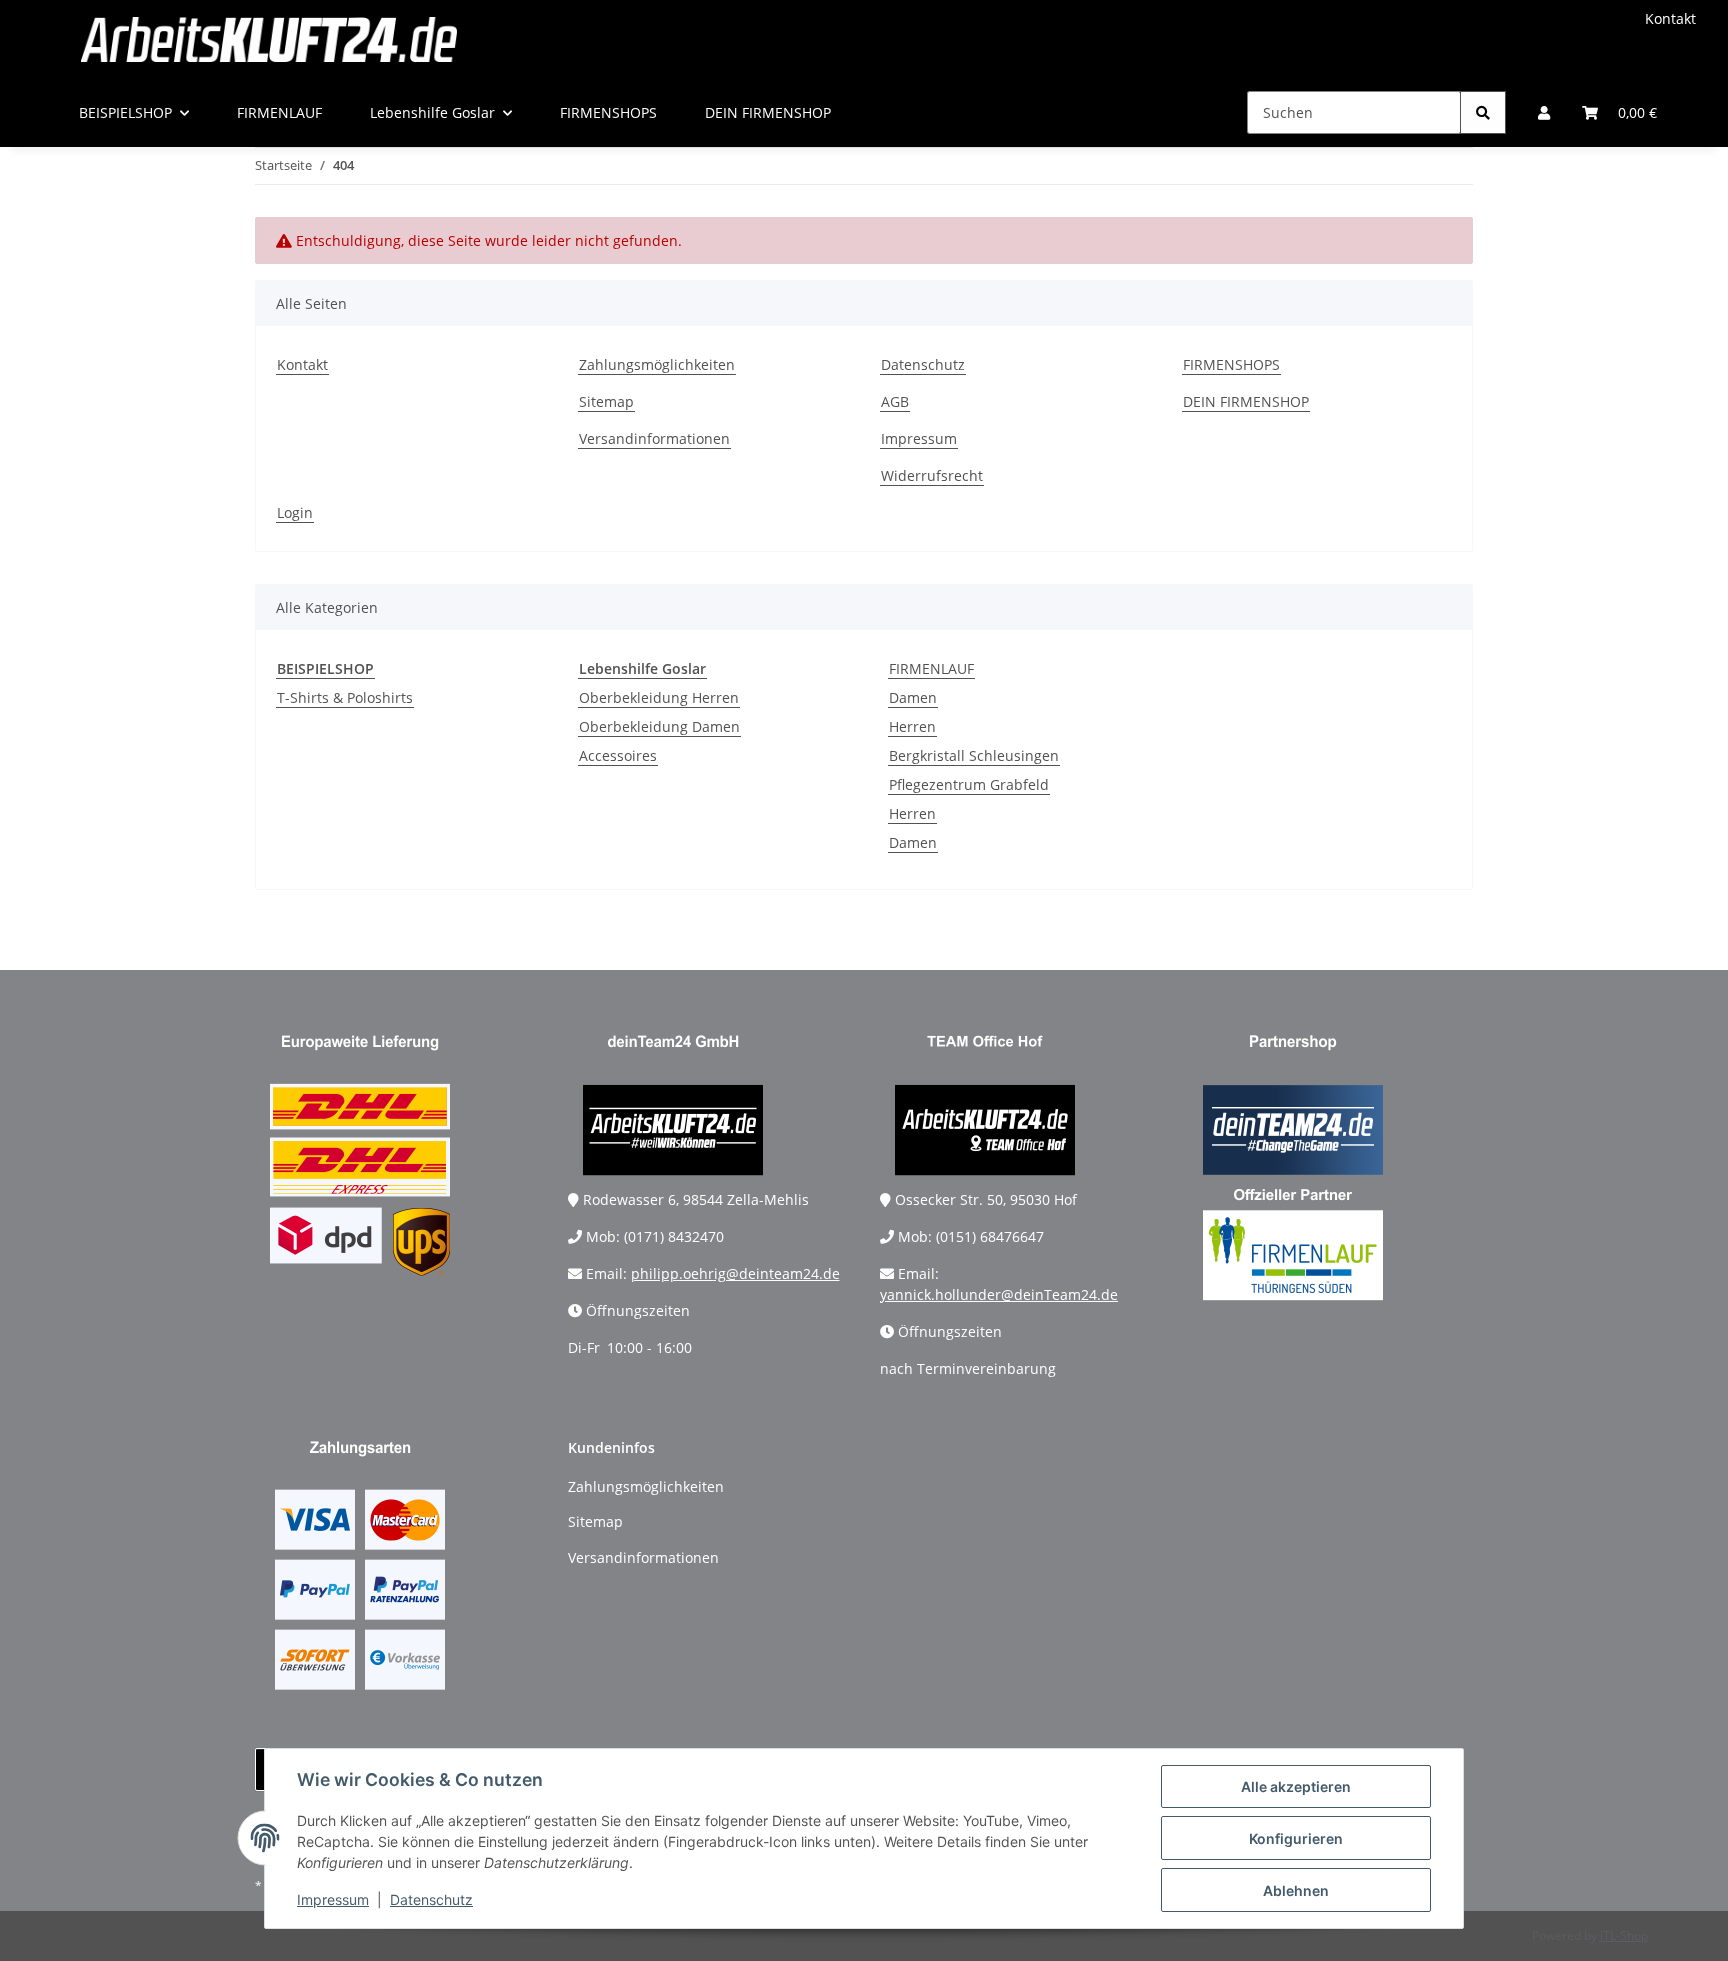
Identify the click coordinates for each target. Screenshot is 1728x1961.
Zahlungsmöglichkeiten (657, 364)
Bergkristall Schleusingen (974, 755)
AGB (895, 401)
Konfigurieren (1296, 1838)
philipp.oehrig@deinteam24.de (735, 1273)
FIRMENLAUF (931, 668)
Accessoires (618, 755)
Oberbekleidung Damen (659, 726)
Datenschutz (431, 1899)
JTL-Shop (1624, 1935)
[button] (1544, 112)
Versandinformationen (654, 438)
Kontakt (1670, 18)
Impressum (333, 1899)
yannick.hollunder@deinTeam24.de (999, 1294)
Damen (913, 697)
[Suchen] (1483, 112)
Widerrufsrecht (932, 475)
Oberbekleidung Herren (659, 697)
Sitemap (606, 401)
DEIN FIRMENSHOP (768, 112)
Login (295, 512)
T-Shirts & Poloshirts (345, 697)
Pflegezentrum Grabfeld (969, 784)
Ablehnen (1296, 1890)
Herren (912, 726)
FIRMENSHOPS (608, 112)
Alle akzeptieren (1296, 1786)
